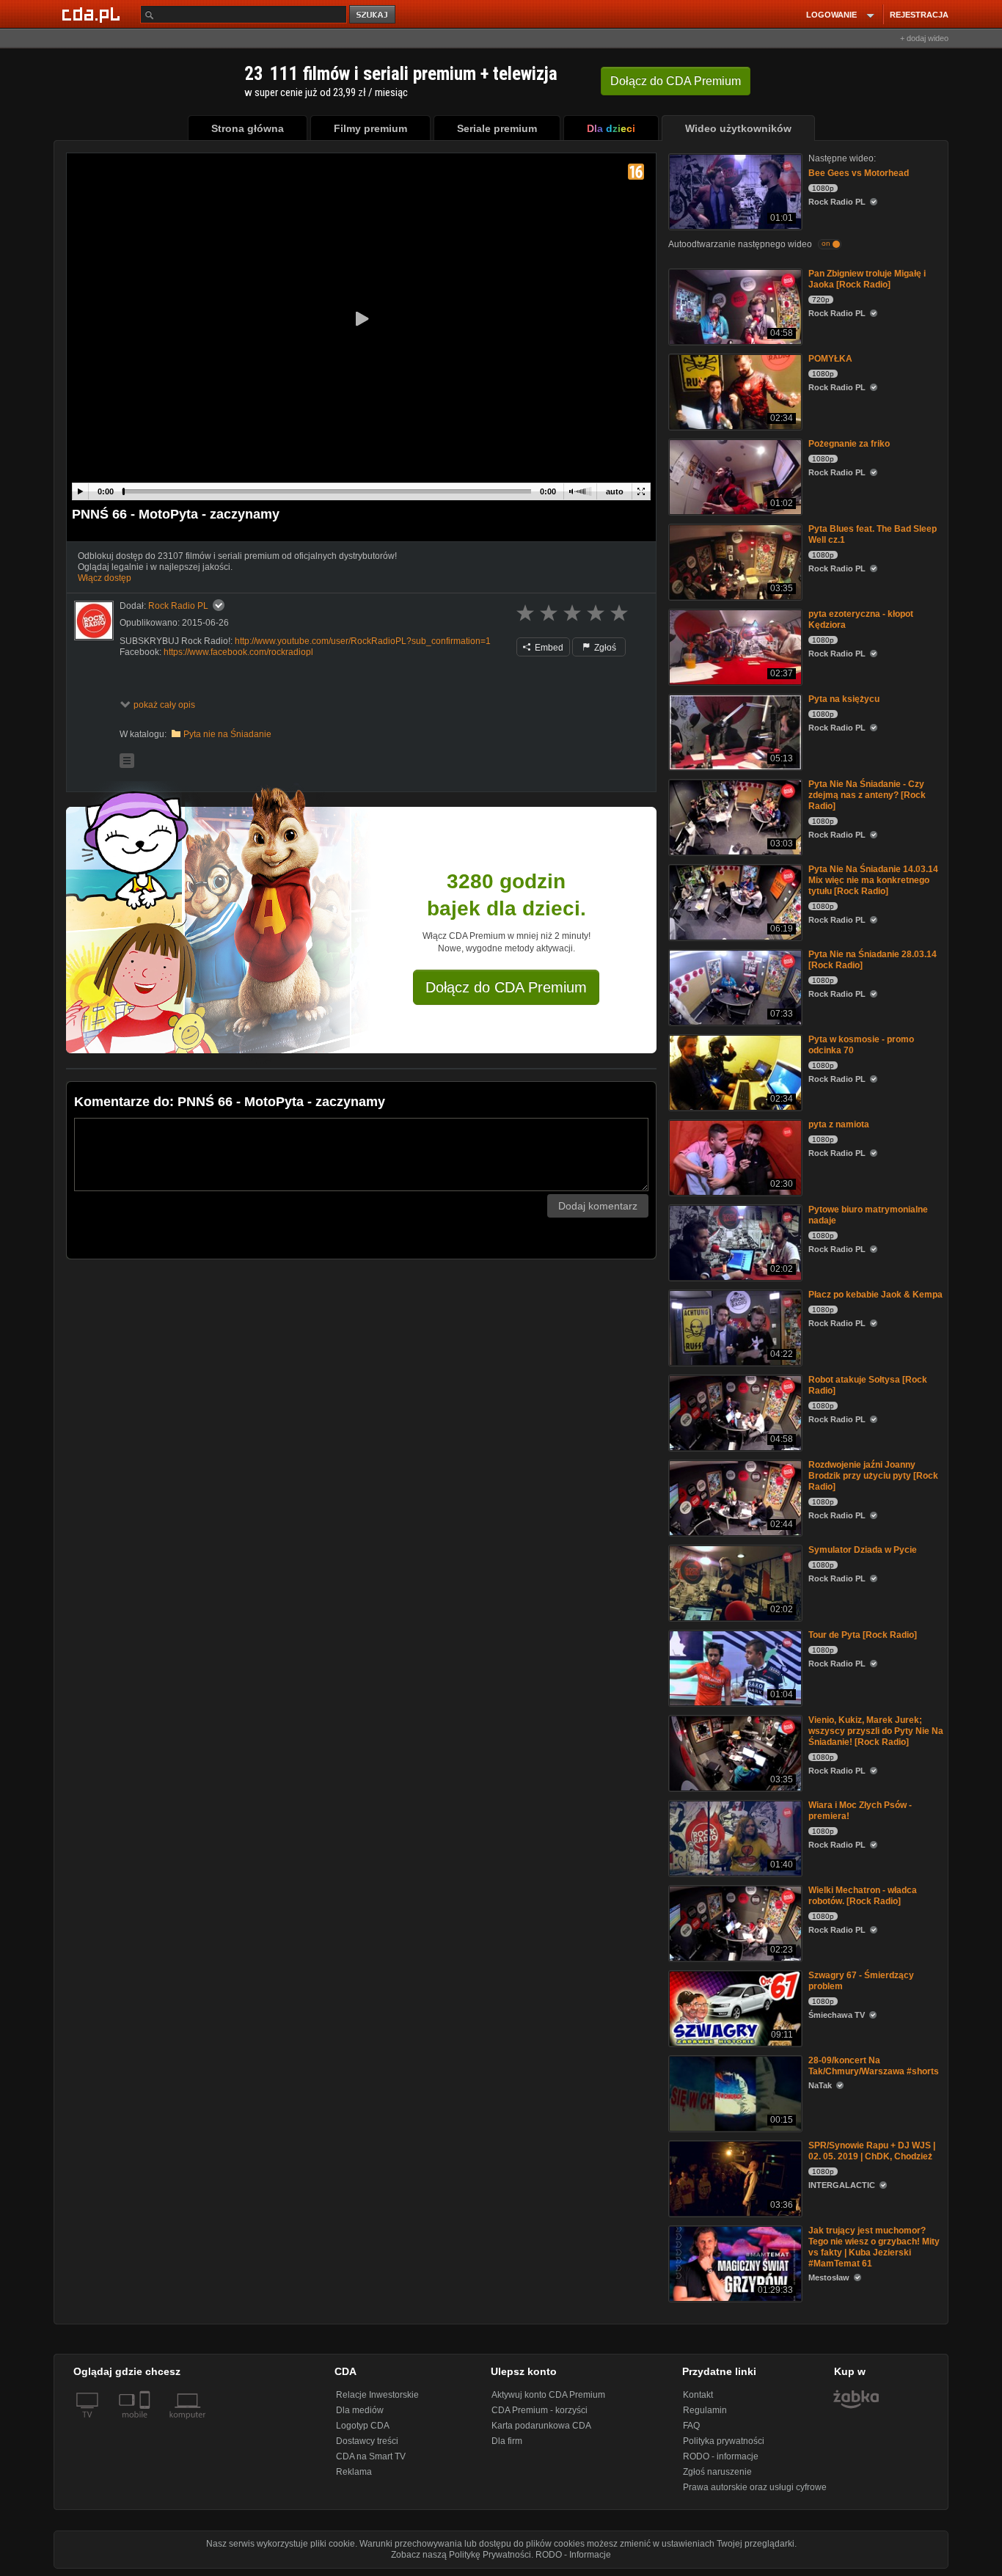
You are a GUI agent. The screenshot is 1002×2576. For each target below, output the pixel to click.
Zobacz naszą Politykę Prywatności (461, 2555)
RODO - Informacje (573, 2555)
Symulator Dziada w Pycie (863, 1550)
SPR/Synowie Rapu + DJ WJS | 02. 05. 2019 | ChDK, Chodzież (872, 2151)
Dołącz (676, 81)
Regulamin (705, 2410)
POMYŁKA (830, 359)
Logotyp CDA (363, 2426)
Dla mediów (360, 2410)
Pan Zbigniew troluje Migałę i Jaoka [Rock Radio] (867, 279)
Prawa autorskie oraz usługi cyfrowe (755, 2487)
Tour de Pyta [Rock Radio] (863, 1635)
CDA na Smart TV (371, 2456)
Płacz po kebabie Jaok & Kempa (875, 1295)
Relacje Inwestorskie (377, 2395)
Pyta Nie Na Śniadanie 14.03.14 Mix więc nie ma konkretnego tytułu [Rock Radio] (873, 880)
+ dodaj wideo (924, 38)
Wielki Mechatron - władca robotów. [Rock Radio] (863, 1896)
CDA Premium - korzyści (540, 2410)
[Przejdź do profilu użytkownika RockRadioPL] (94, 621)
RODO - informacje (721, 2456)
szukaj (373, 15)
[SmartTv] (146, 2423)
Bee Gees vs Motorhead (859, 173)
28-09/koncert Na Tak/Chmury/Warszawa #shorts (874, 2066)
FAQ (691, 2426)
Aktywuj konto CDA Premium (548, 2395)
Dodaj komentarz (598, 1206)
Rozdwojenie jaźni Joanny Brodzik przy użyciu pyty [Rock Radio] (873, 1476)
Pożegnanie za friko (849, 444)
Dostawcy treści (367, 2441)
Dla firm (507, 2441)
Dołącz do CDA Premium (506, 987)
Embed (548, 648)
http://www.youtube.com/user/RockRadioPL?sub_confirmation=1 (363, 641)
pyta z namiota (839, 1124)
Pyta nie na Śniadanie (227, 734)
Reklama (354, 2472)
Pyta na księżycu (844, 699)
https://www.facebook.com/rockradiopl (238, 652)
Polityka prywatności (724, 2441)
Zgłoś (604, 648)
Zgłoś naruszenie (717, 2472)
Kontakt (698, 2395)
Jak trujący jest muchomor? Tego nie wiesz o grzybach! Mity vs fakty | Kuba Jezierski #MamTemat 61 (874, 2247)
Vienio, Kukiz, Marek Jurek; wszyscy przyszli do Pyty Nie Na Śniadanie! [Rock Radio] (876, 1731)
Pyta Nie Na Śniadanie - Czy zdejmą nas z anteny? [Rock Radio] (867, 795)
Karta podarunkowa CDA (541, 2426)
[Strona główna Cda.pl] (93, 14)
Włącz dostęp (105, 578)
